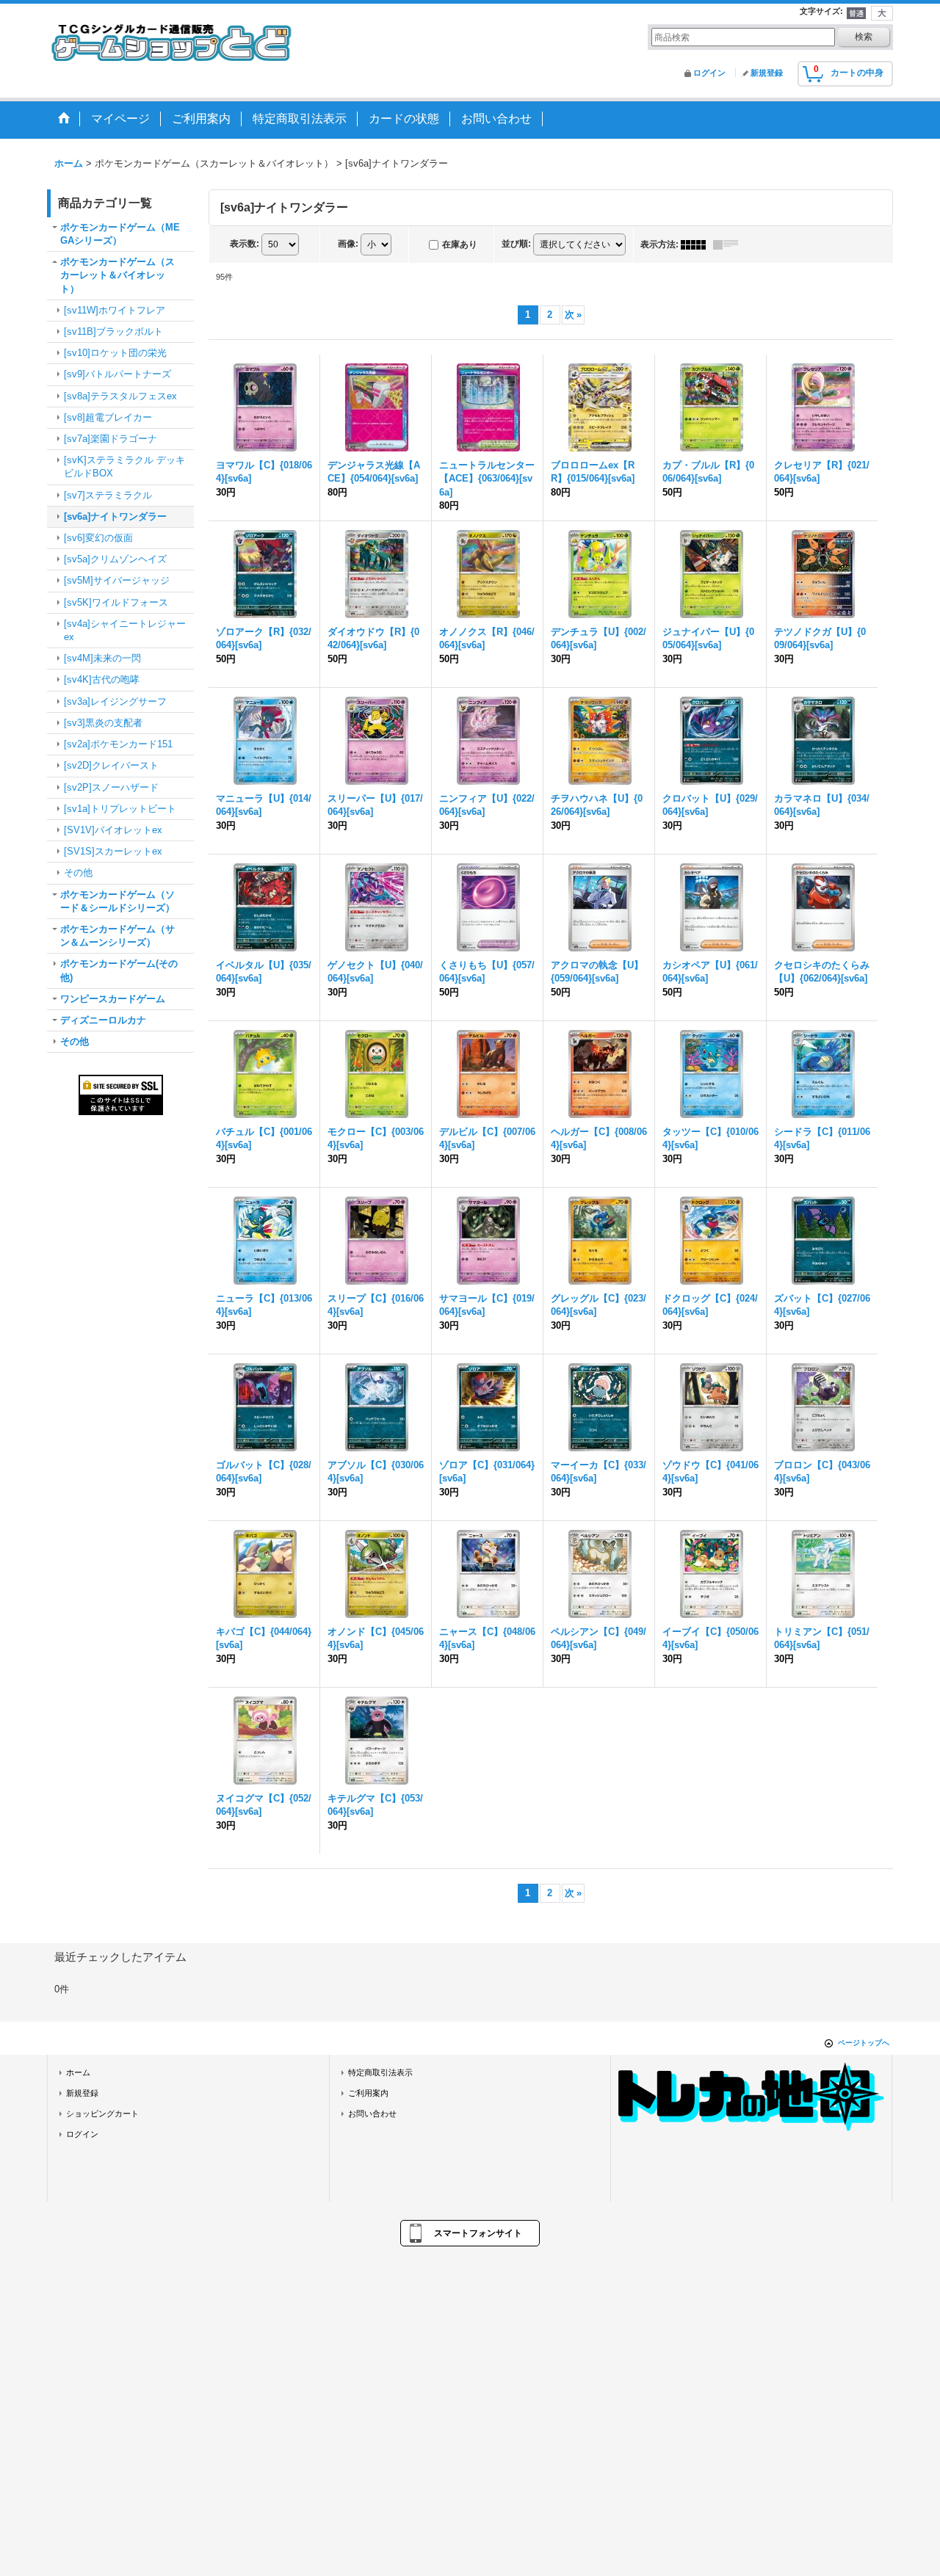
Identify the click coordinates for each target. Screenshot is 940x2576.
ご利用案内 (368, 2093)
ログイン (709, 73)
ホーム (78, 2072)
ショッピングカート (102, 2114)
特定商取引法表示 (380, 2072)
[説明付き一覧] (729, 244)
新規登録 (767, 73)
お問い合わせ (372, 2114)
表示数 (245, 244)
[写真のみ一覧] (697, 244)
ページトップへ (864, 2043)
